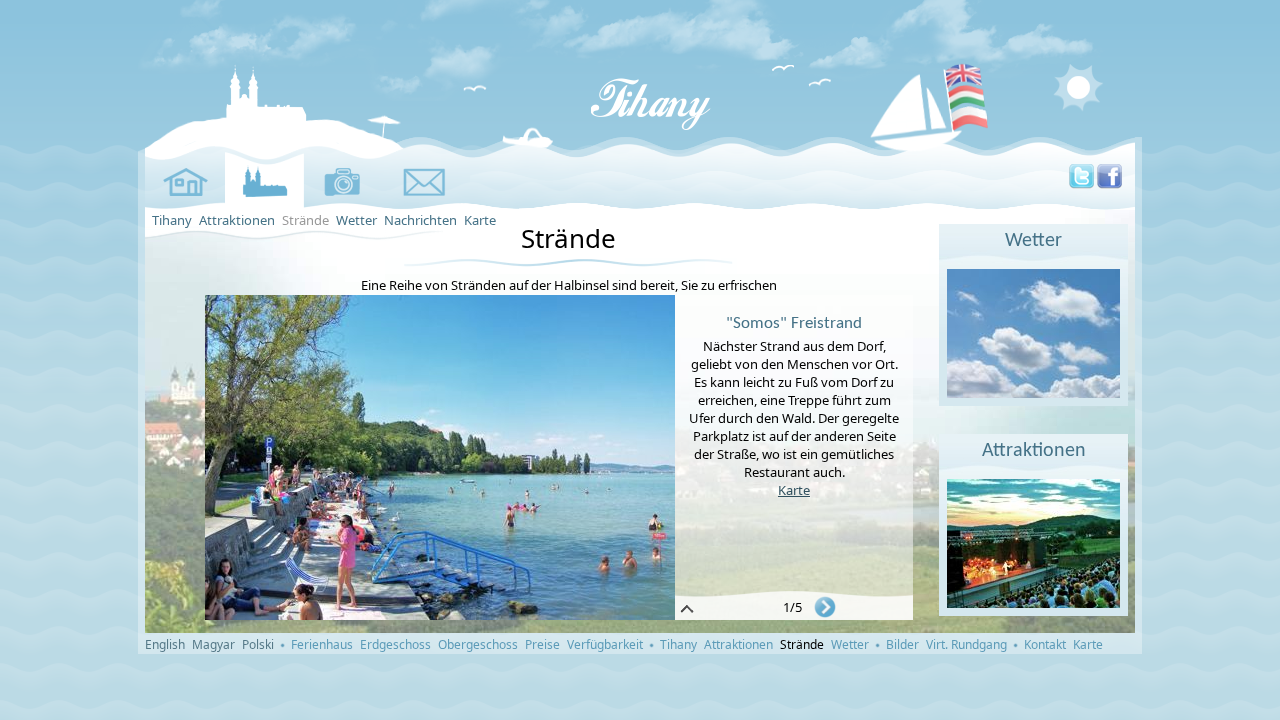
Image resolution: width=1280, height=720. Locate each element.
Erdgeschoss (395, 644)
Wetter (356, 220)
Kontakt (1045, 644)
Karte (480, 220)
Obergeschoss (478, 644)
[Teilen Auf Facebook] (1109, 184)
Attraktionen (237, 220)
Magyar (213, 644)
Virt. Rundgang (966, 644)
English (165, 644)
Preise (542, 644)
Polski (258, 644)
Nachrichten (420, 220)
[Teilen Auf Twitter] (1081, 184)
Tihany (172, 220)
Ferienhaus (322, 644)
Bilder (902, 644)
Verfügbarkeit (605, 644)
